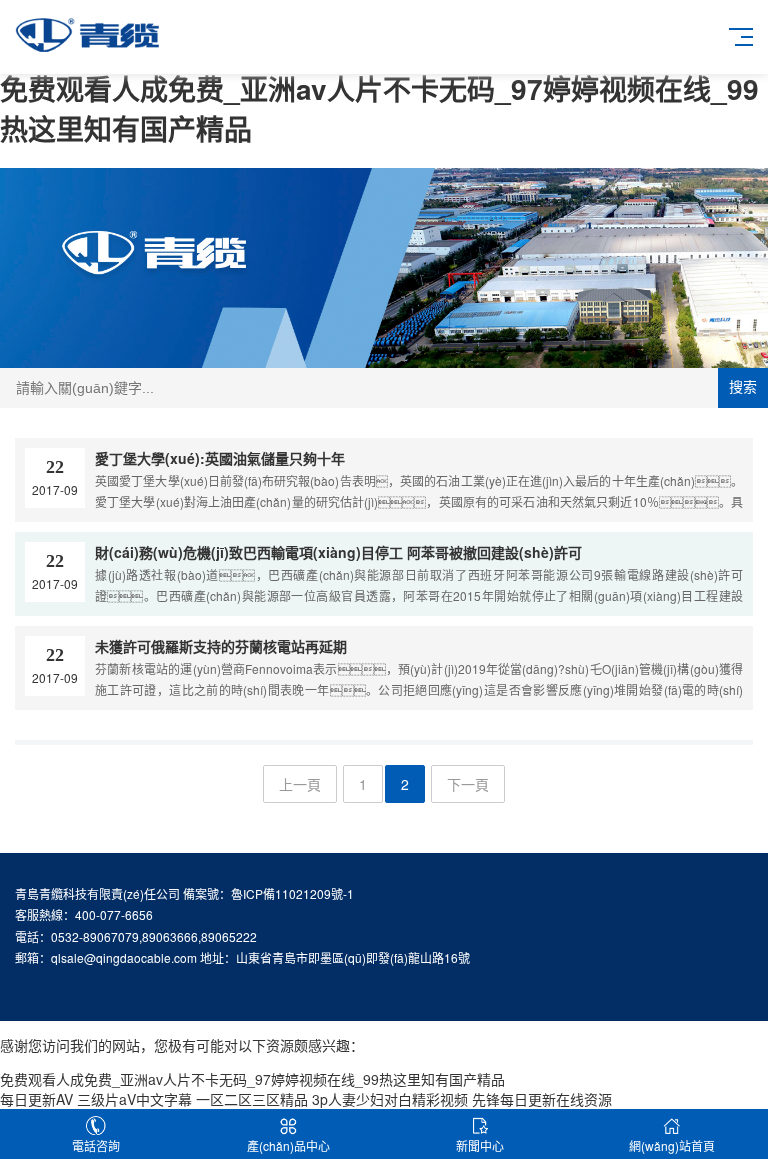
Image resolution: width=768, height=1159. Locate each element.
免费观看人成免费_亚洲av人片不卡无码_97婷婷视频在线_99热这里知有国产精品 (379, 108)
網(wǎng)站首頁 (672, 1145)
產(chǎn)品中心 (288, 1145)
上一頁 (300, 784)
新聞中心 (480, 1145)
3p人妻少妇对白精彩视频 (390, 1099)
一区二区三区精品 (252, 1099)
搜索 (743, 387)
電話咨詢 (96, 1145)
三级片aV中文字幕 (134, 1099)
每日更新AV (36, 1099)
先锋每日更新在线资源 (542, 1099)
